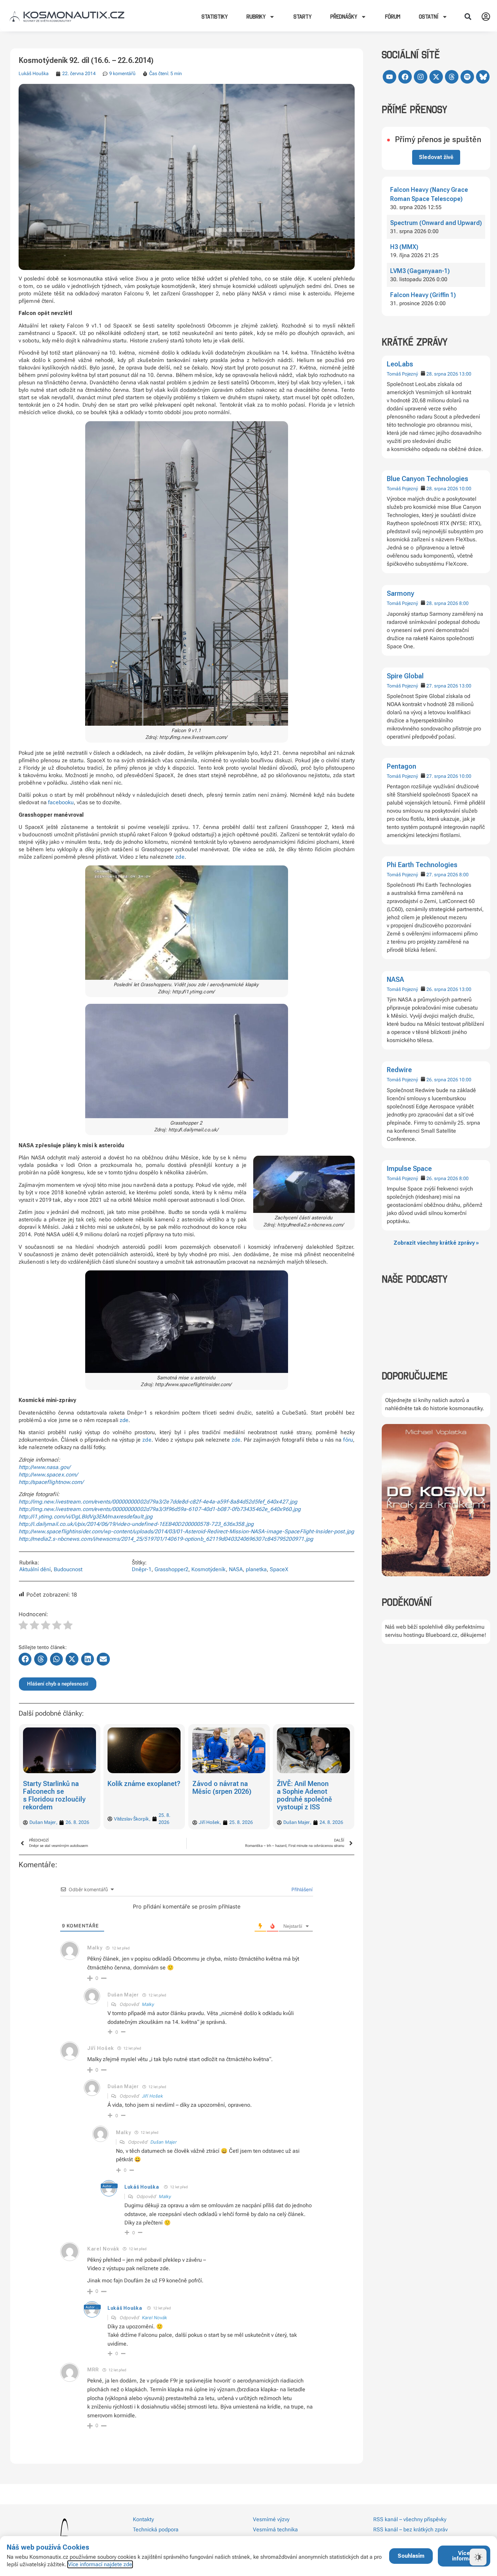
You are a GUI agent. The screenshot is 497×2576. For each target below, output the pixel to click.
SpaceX (279, 1569)
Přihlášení (301, 1889)
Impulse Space (409, 1169)
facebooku (61, 802)
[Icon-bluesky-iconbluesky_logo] (483, 77)
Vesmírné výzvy (271, 2519)
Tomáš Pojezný (402, 374)
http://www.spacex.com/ (48, 1475)
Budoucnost (68, 1569)
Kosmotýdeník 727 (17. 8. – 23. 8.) (306, 1788)
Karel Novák (155, 2318)
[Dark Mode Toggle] (478, 2557)
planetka (256, 1569)
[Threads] (452, 77)
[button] (468, 17)
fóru (348, 1440)
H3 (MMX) (404, 247)
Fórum (393, 17)
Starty (303, 17)
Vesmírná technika (275, 2529)
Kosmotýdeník (209, 1569)
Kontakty (143, 2519)
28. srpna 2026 (442, 374)
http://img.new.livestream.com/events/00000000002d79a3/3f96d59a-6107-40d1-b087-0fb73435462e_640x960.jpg (160, 1509)
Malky (148, 2004)
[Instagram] (421, 77)
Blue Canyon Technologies (428, 479)
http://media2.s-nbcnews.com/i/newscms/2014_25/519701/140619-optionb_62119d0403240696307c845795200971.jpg (166, 1539)
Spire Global (405, 676)
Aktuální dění (35, 1569)
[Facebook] (405, 77)
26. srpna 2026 (442, 989)
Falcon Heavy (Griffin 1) (423, 295)
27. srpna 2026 (442, 686)
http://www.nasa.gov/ (44, 1467)
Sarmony (400, 593)
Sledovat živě (436, 157)
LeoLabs (400, 364)
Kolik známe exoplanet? (60, 1784)
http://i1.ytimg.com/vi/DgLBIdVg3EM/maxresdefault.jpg (86, 1517)
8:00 (464, 603)
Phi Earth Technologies (422, 865)
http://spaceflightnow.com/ (51, 1482)
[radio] (23, 1626)
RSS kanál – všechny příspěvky (410, 2519)
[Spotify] (467, 77)
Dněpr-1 (142, 1569)
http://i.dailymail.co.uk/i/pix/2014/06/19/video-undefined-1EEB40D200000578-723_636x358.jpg (136, 1524)
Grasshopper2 (171, 1569)
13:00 (465, 374)
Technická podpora (156, 2529)
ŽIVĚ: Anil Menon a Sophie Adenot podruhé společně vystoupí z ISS (220, 1795)
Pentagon (401, 766)
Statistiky (215, 17)
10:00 (465, 489)
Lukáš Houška (34, 73)
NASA (395, 979)
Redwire (399, 1070)
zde (180, 857)
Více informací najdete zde (100, 2564)
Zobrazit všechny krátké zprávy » (436, 1243)
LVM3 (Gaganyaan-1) (420, 271)
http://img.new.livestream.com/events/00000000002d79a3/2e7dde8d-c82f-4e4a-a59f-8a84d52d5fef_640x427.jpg (158, 1502)
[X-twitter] (436, 77)
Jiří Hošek (152, 2096)
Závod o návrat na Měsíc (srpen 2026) (137, 1788)
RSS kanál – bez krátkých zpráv (410, 2529)
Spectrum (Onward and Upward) (436, 223)
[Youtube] (389, 77)
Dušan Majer (164, 2142)
